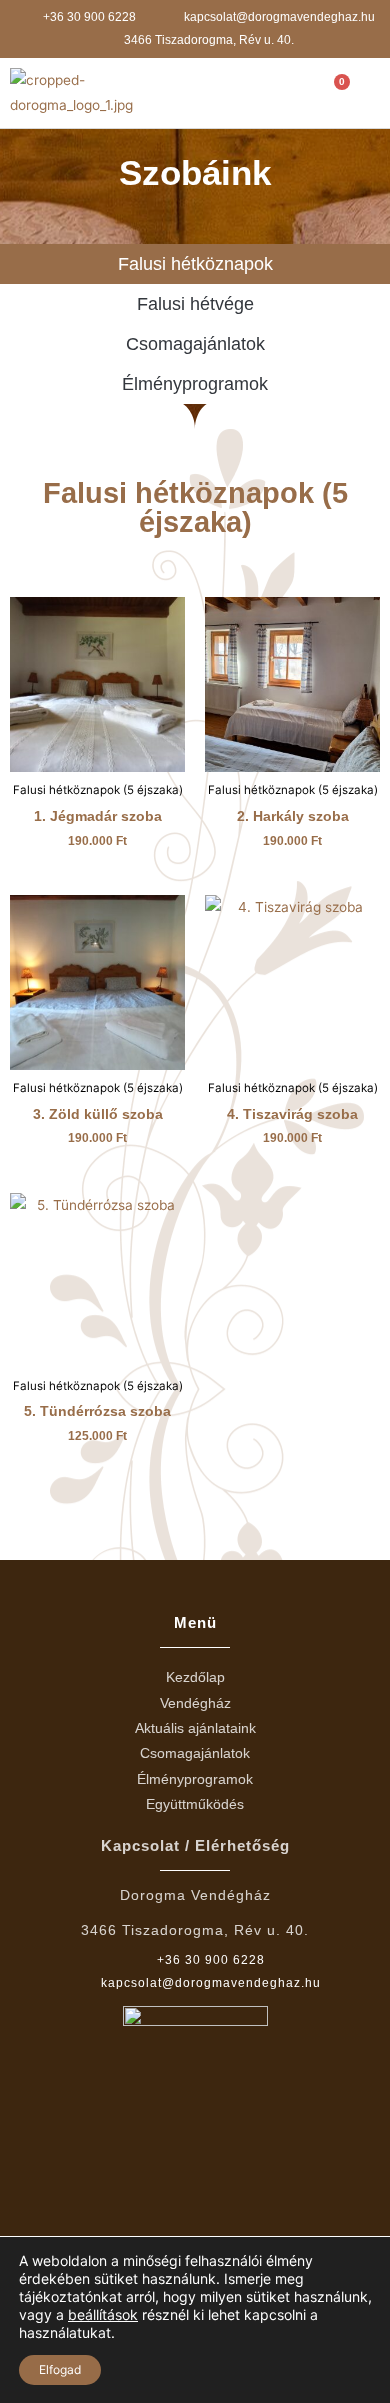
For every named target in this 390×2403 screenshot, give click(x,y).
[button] (274, 93)
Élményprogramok (195, 384)
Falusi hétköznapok (195, 264)
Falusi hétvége (195, 304)
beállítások (103, 2314)
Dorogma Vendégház (195, 1895)
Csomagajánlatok (195, 344)
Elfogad (60, 2369)
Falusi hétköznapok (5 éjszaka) (195, 507)
